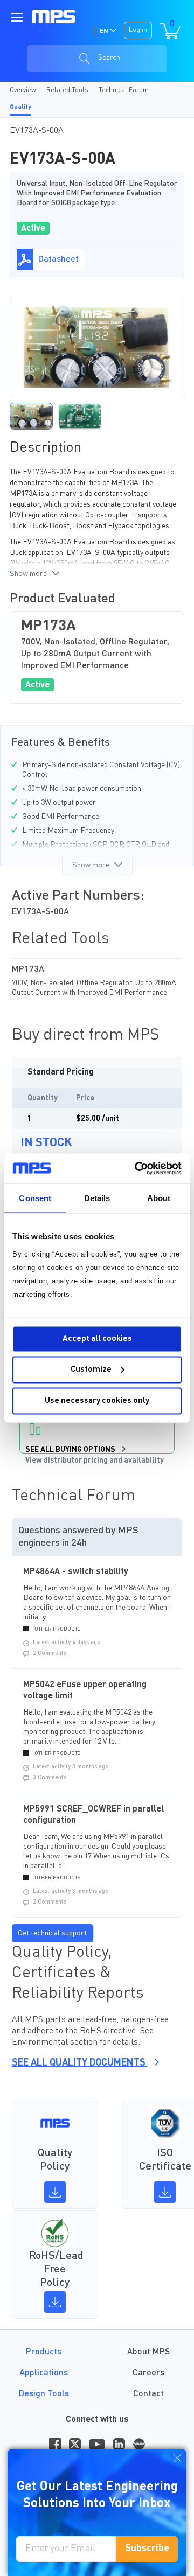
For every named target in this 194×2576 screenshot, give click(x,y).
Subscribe (147, 2549)
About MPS (148, 2352)
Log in (138, 30)
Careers (148, 2373)
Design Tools (44, 2394)
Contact (148, 2394)
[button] (31, 416)
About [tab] (159, 1198)
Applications (44, 2373)
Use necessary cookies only (97, 1401)
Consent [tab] (35, 1198)
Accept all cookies (97, 1339)
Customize (91, 1370)
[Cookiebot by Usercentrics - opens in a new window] (137, 1168)
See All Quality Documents (80, 2063)
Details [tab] (97, 1198)
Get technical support (52, 1933)
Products (44, 2352)
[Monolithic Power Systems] (54, 16)
